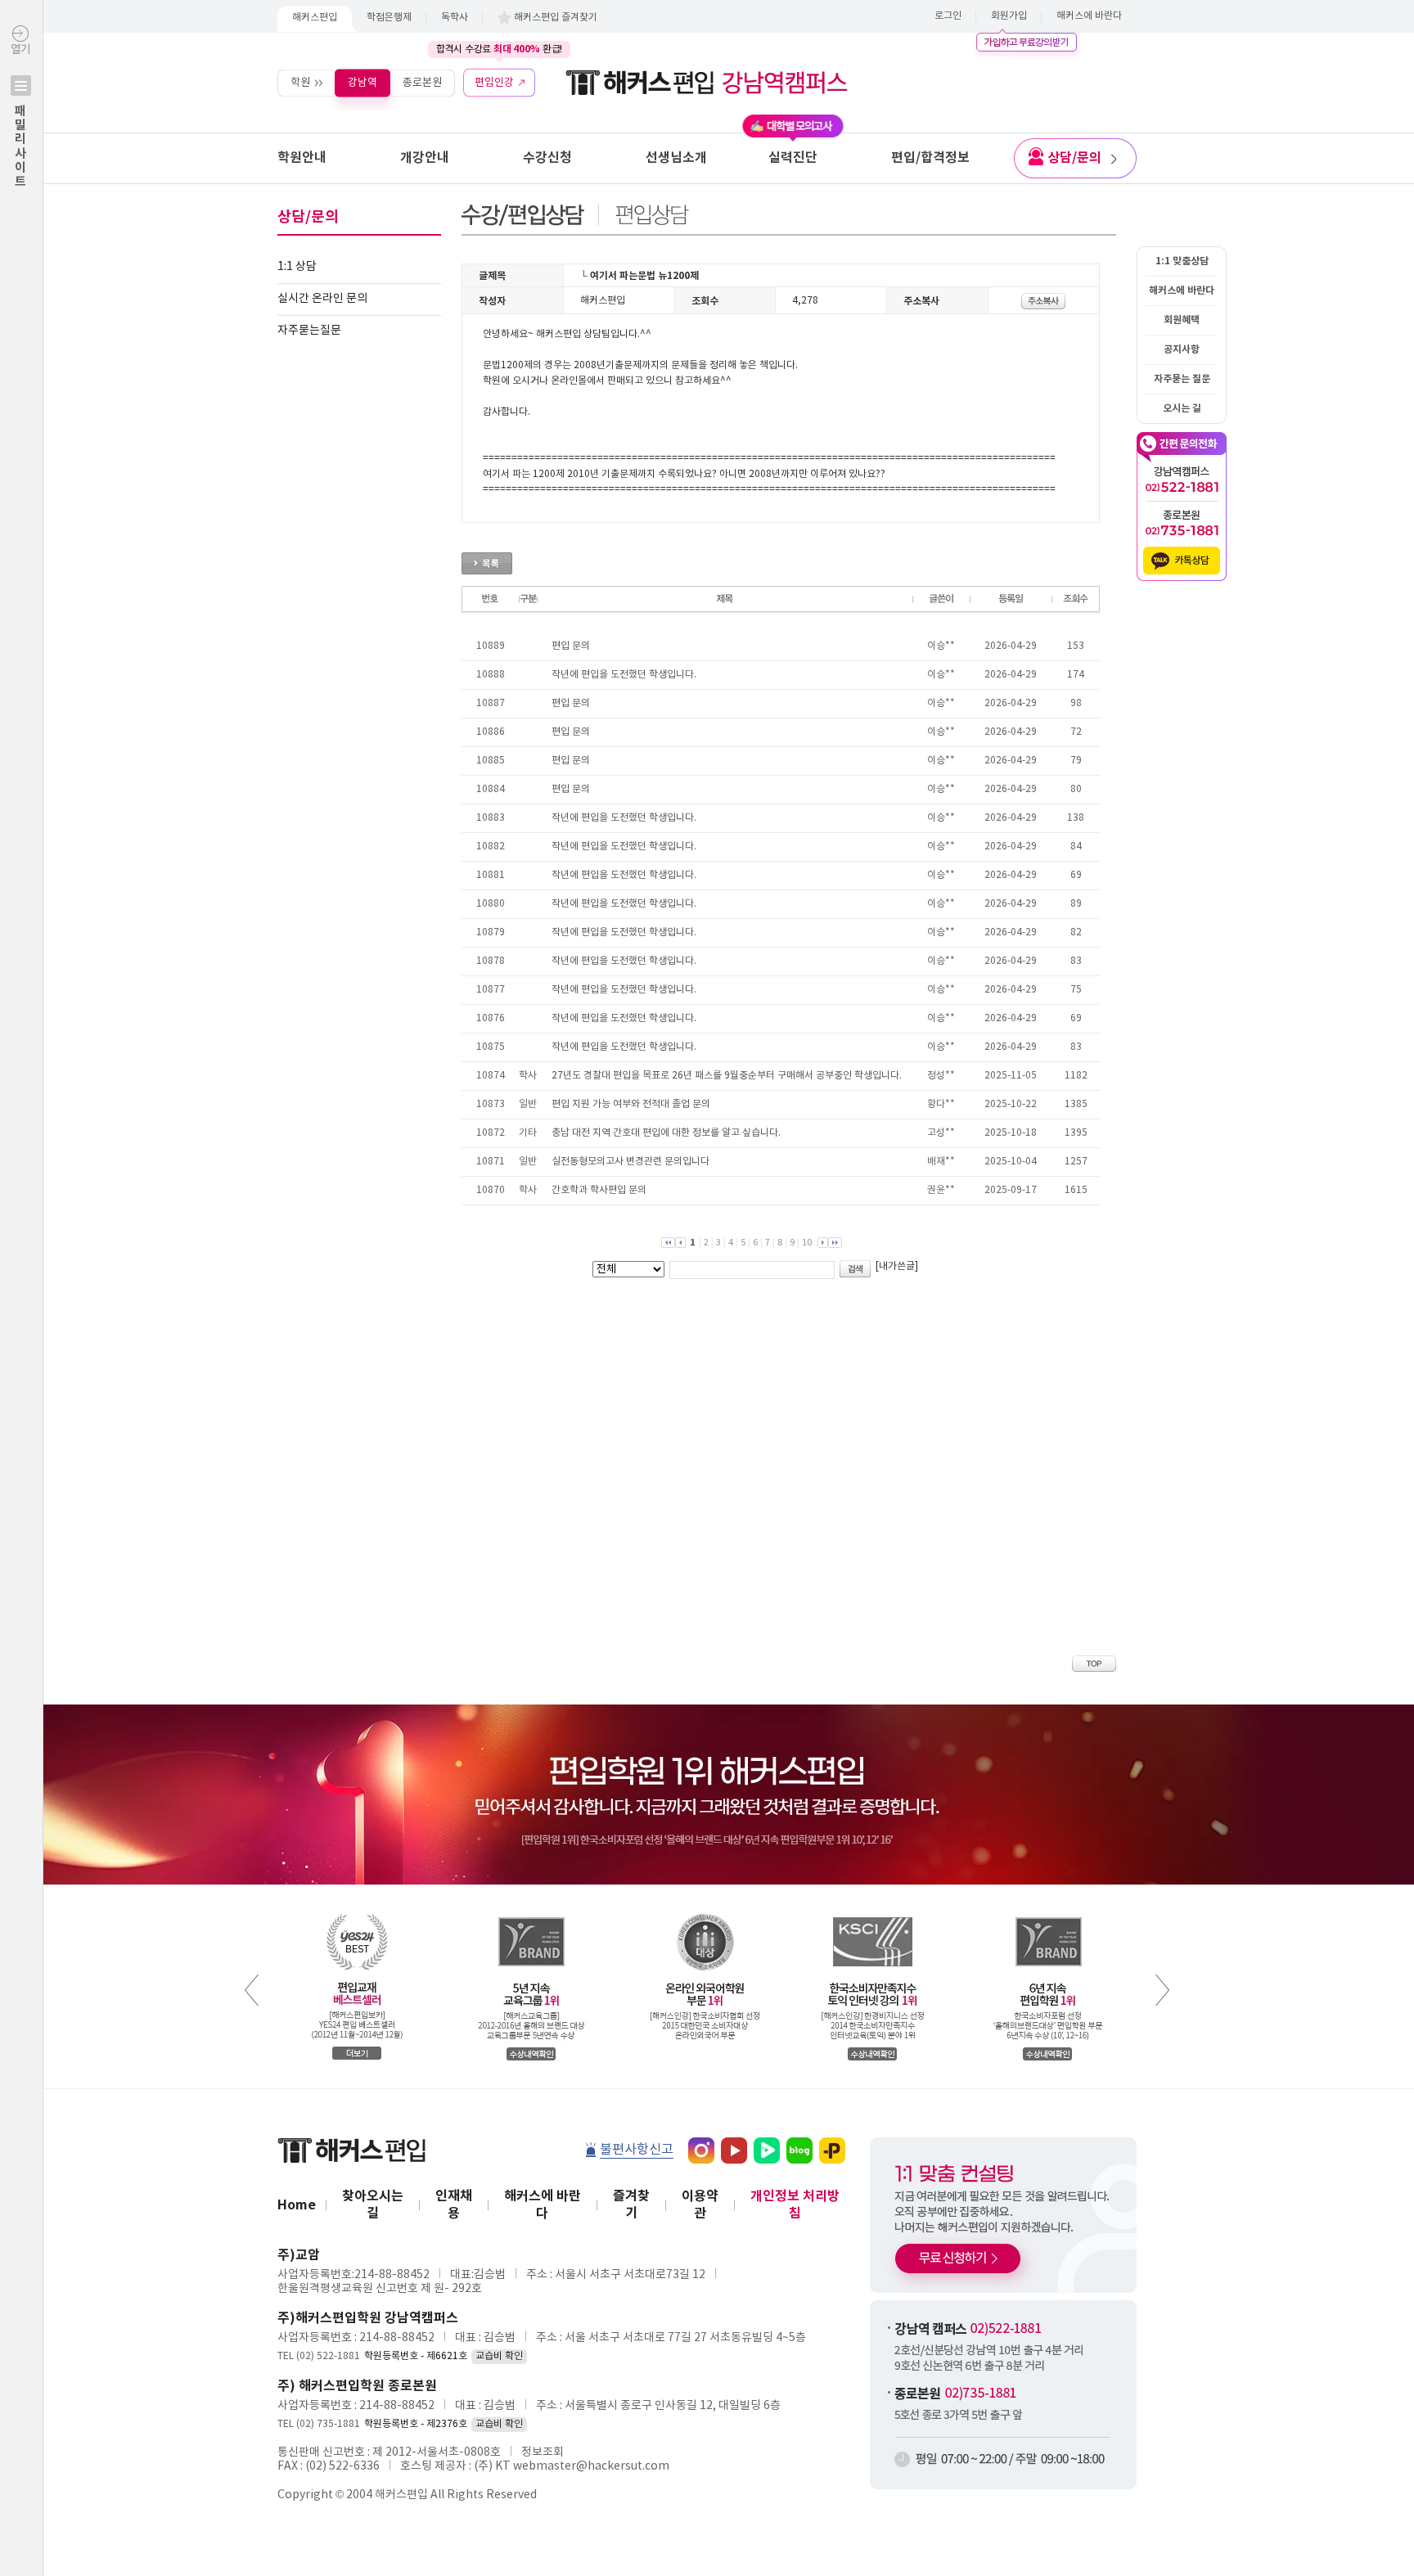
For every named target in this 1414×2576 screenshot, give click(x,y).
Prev (252, 1990)
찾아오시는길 (373, 2205)
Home (297, 2205)
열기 (20, 116)
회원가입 (1009, 16)
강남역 (363, 82)
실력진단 (793, 158)
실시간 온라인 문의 (322, 299)
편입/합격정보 (930, 158)
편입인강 (494, 82)
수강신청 (547, 158)
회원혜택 (1182, 320)
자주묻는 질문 (1182, 379)
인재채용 (454, 2205)
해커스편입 (315, 18)
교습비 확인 (499, 2356)
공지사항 (1182, 349)
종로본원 (422, 82)
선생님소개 (676, 158)
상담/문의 (1074, 158)
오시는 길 (1182, 408)
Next (1162, 1990)
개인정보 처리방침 (795, 2205)
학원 (300, 82)
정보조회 (543, 2452)
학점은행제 (389, 18)
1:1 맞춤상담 (1182, 261)
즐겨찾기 (631, 2205)
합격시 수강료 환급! (499, 49)
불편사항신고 (637, 2150)
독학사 (455, 18)
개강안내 (425, 158)
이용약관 (700, 2205)
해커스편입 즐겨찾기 (556, 18)
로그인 (948, 16)
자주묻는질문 (309, 331)
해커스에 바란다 (1089, 16)
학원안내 (302, 158)
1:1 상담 (297, 267)
